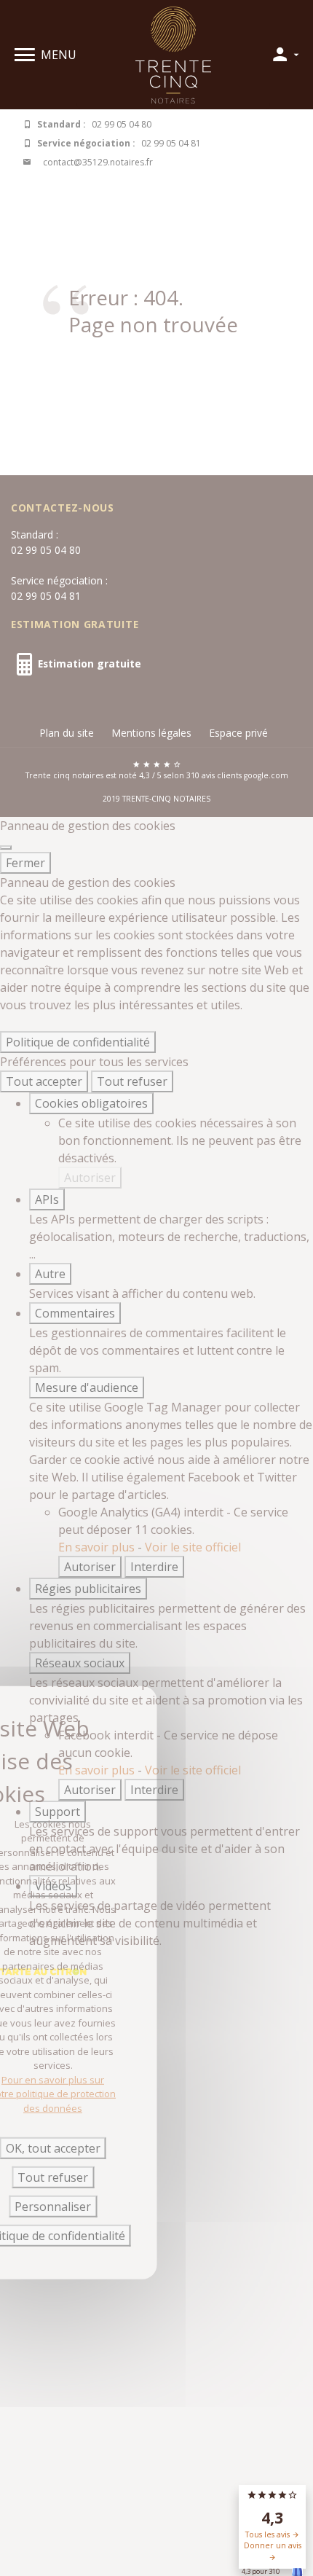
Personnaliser (53, 2207)
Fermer (25, 863)
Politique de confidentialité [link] (78, 1042)
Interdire (154, 1567)
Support (58, 1812)
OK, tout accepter (53, 2148)
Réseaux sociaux (80, 1663)
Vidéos (53, 1886)
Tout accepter (44, 1081)
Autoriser (90, 1178)
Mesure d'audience (87, 1387)
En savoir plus (98, 1547)
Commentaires (75, 1313)
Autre (50, 1274)
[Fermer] (6, 847)
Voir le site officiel (193, 1547)
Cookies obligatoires (91, 1103)
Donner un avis (273, 2545)
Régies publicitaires (88, 1589)
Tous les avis (269, 2534)
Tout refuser (132, 1081)
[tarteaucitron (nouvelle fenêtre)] (43, 1970)
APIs (47, 1199)
